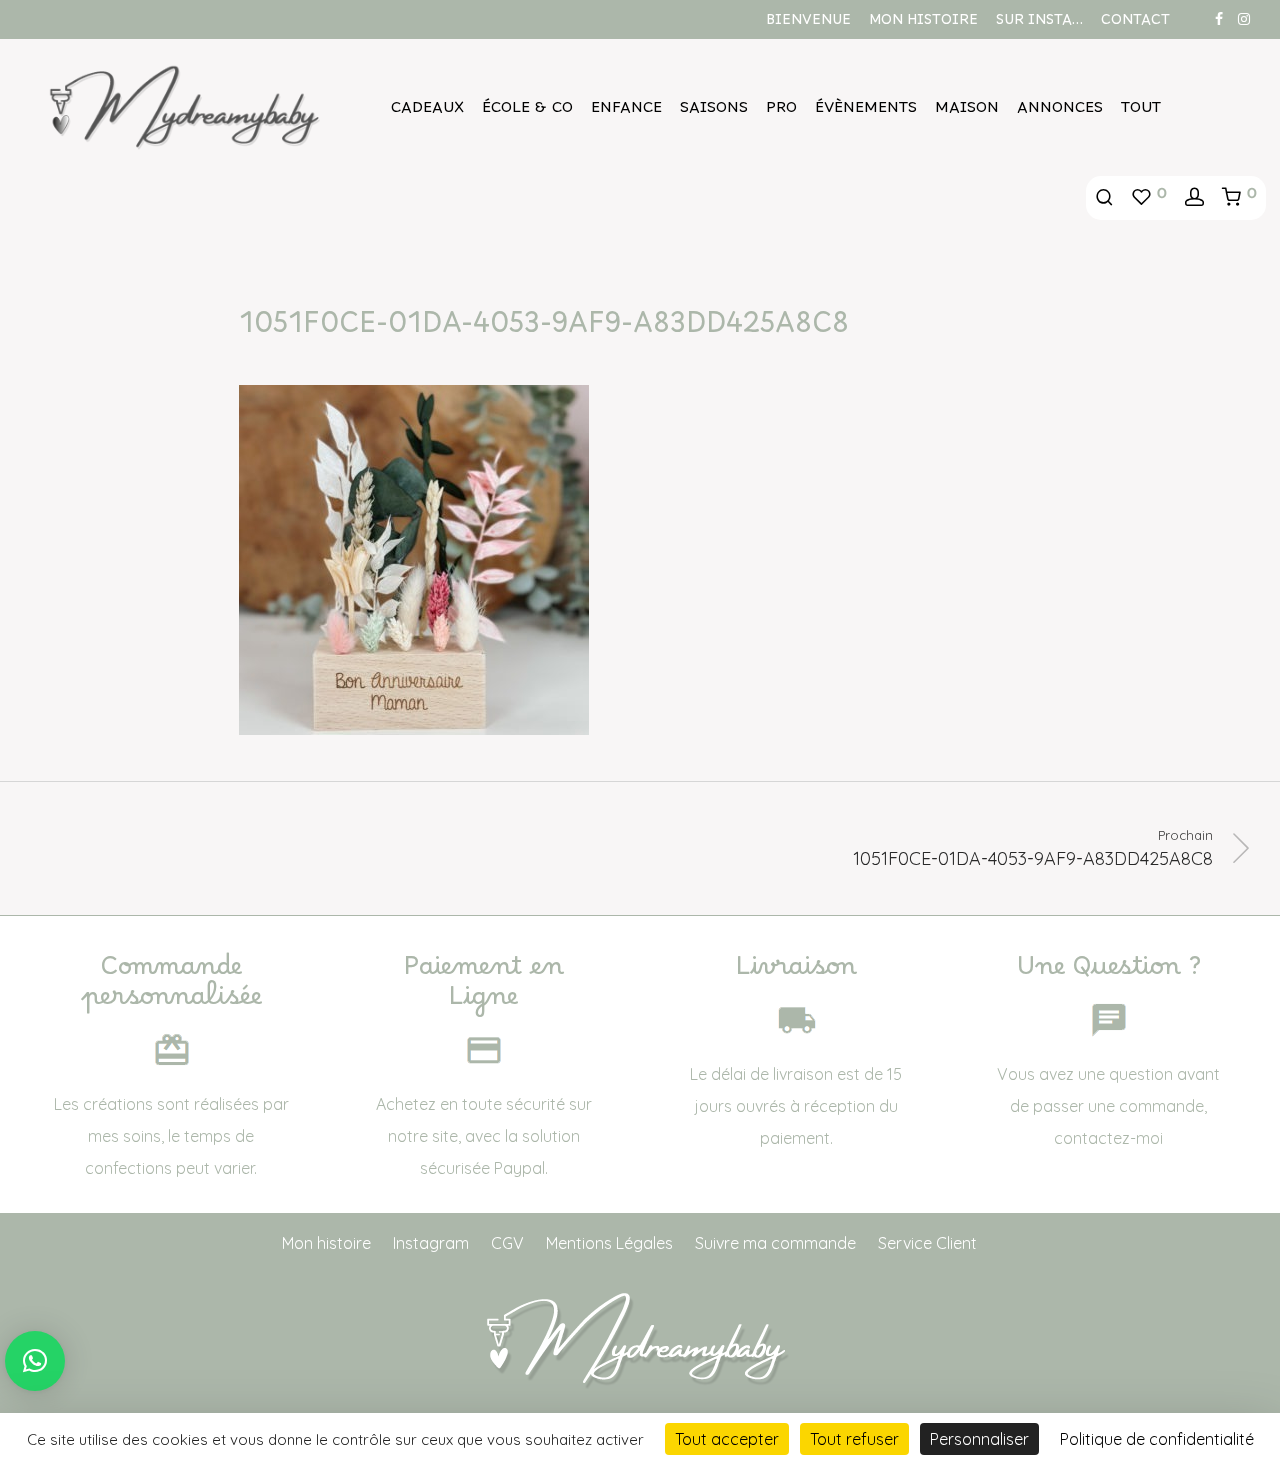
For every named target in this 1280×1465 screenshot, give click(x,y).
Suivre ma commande (775, 1243)
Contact (1135, 24)
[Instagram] (1244, 18)
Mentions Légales (609, 1243)
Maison (967, 112)
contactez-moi (1108, 1138)
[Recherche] (1104, 198)
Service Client (927, 1243)
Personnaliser (979, 1439)
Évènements (866, 112)
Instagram (431, 1243)
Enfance (626, 112)
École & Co (527, 112)
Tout (1141, 112)
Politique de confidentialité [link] (1157, 1439)
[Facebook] (1219, 18)
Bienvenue (808, 24)
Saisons (714, 112)
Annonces (1060, 112)
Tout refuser (854, 1439)
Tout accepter (727, 1439)
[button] (35, 1361)
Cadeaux (427, 112)
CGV (507, 1243)
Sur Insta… (1039, 24)
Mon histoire (923, 24)
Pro (781, 112)
